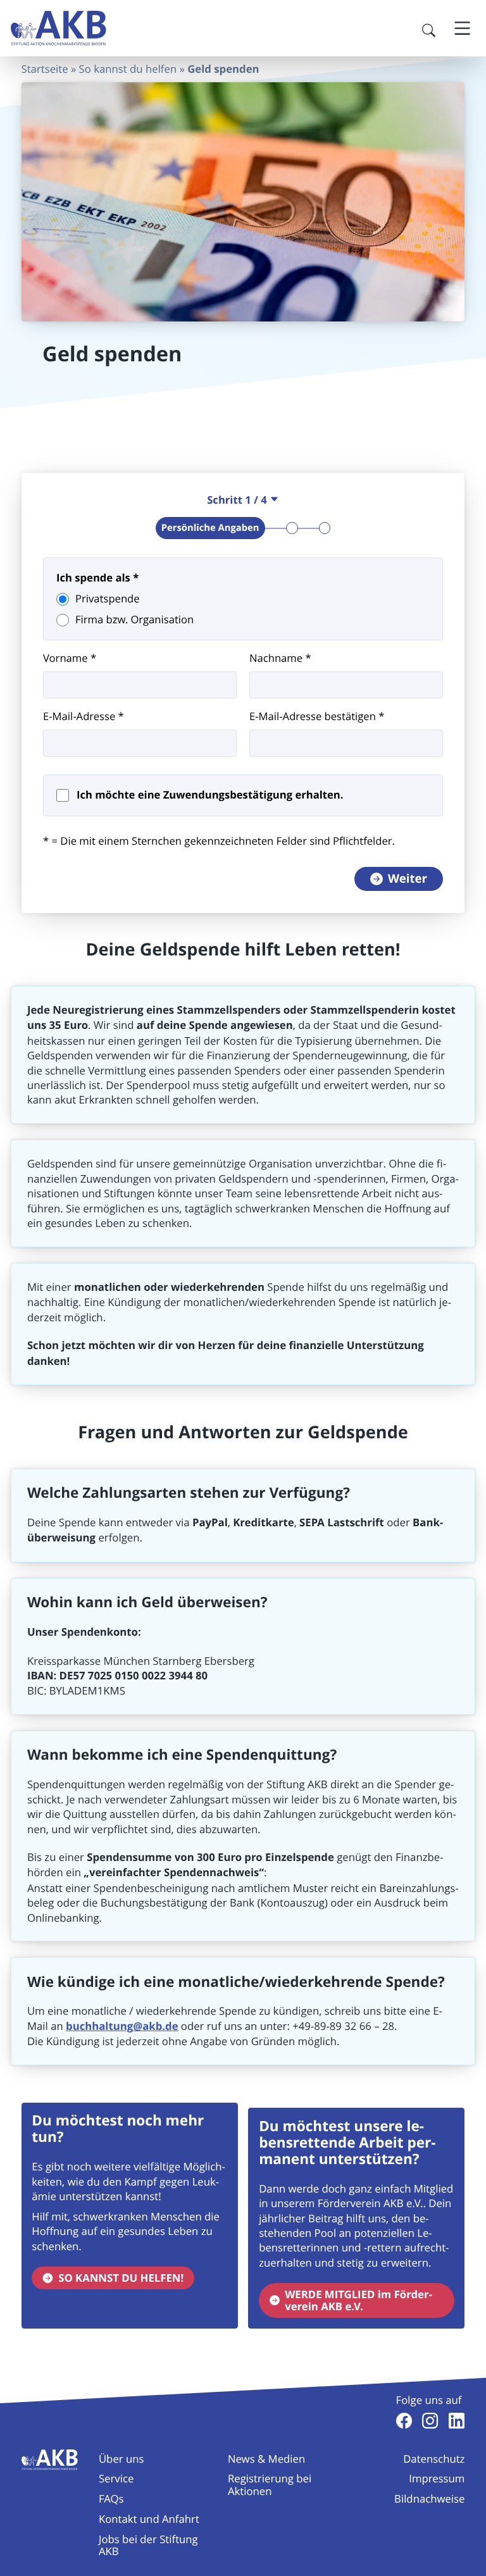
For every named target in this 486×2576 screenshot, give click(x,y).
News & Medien (266, 2459)
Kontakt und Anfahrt (149, 2519)
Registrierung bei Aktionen (270, 2484)
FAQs (111, 2498)
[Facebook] (404, 2421)
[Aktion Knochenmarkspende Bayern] (59, 28)
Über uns (121, 2459)
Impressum (437, 2478)
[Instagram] (430, 2421)
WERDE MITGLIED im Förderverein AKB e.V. (358, 2301)
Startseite (45, 69)
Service (116, 2478)
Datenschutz (434, 2459)
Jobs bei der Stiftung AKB (148, 2545)
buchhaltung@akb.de (122, 2026)
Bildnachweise (429, 2498)
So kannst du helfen (128, 69)
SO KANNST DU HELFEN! (121, 2278)
